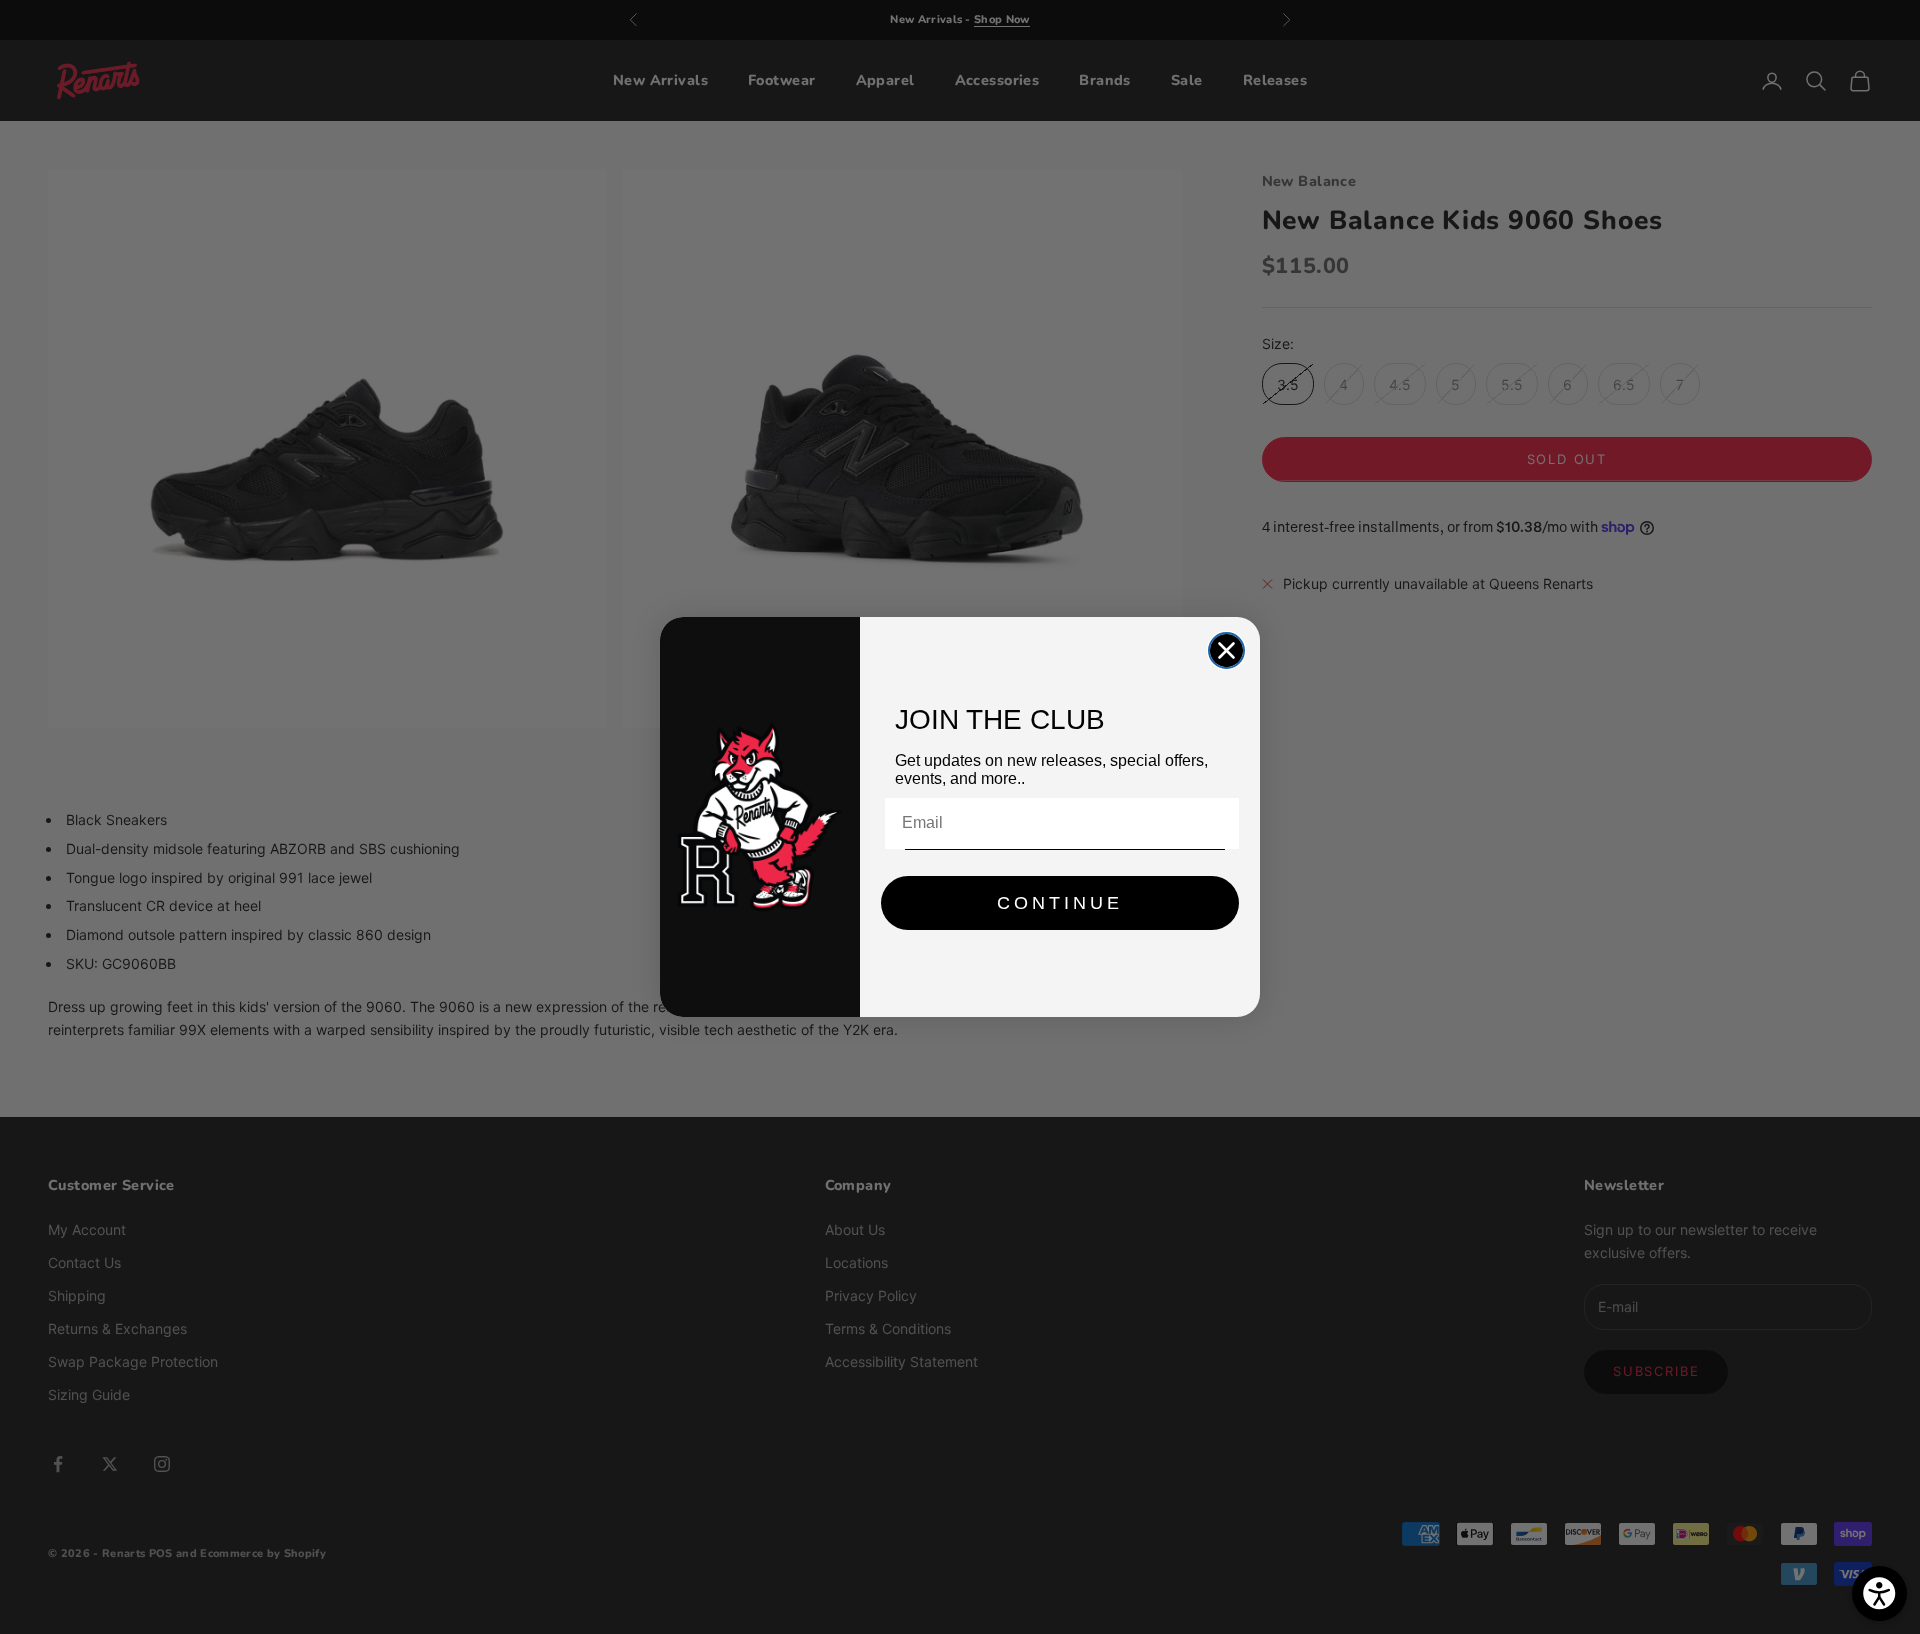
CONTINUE (1060, 903)
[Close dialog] (1226, 650)
